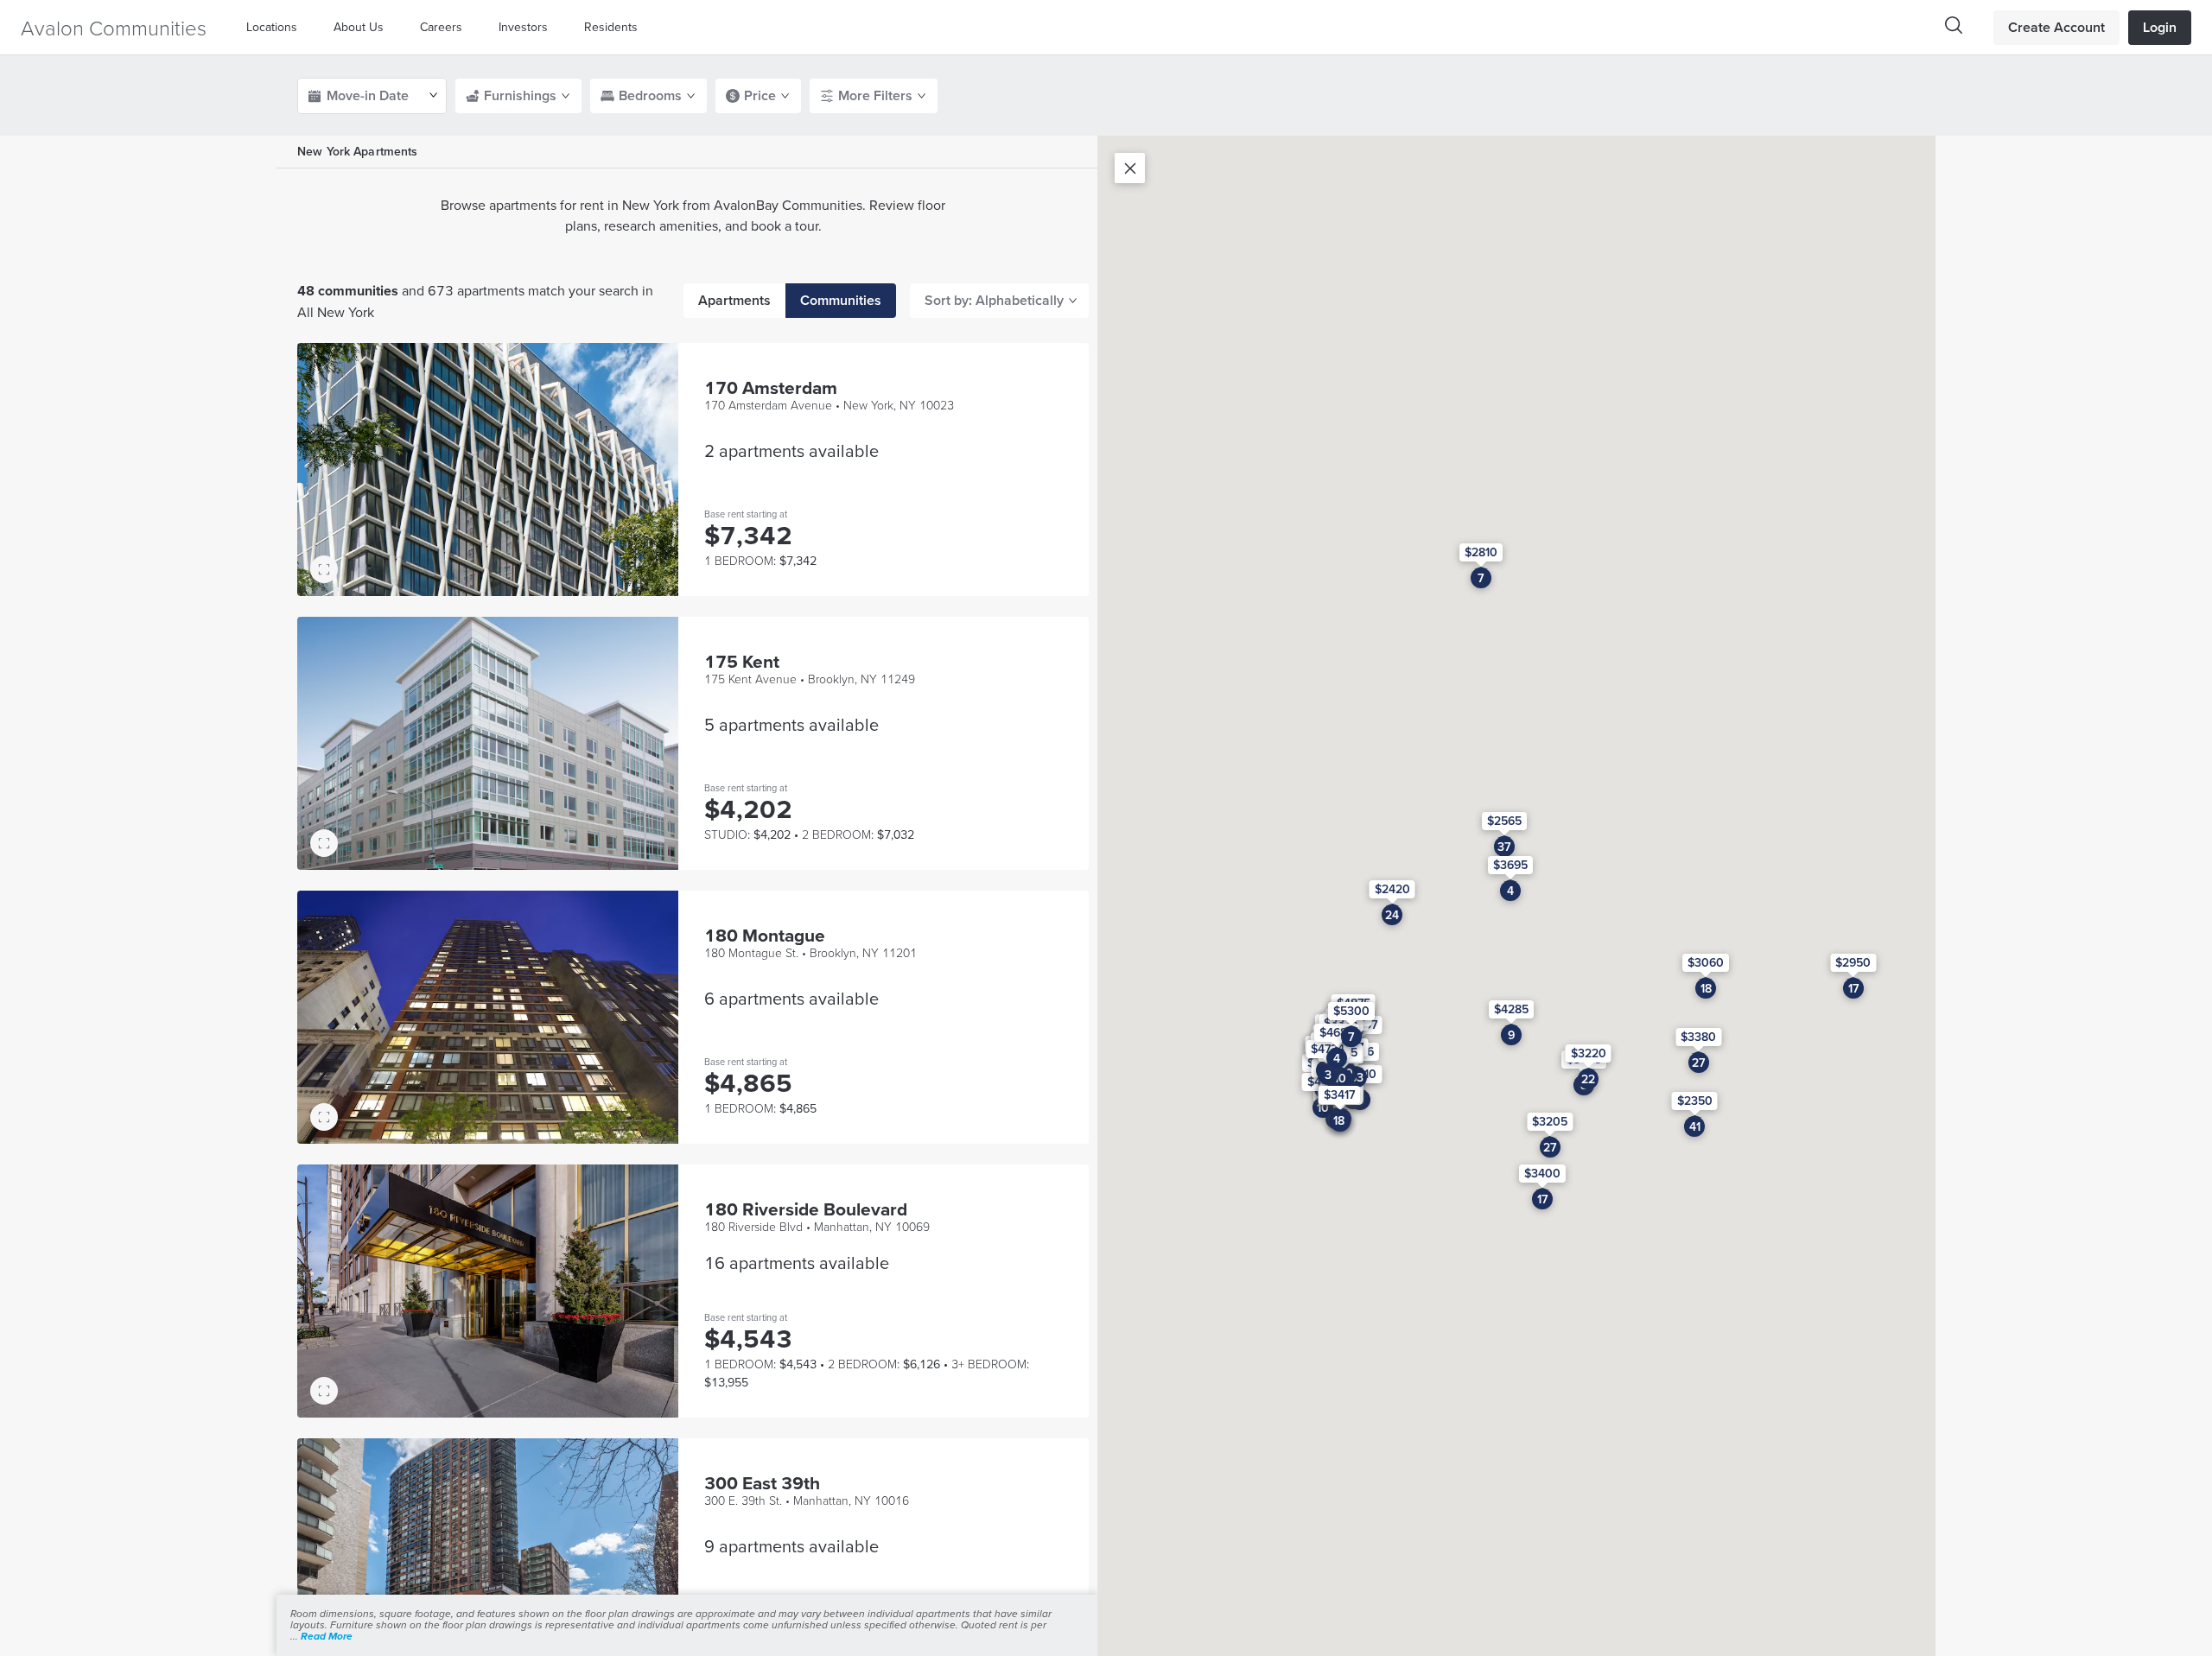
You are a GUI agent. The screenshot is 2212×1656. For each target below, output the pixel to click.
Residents (611, 27)
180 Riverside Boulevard (806, 1209)
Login (2160, 27)
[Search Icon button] (1954, 25)
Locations (272, 27)
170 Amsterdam (771, 387)
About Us (359, 27)
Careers (441, 27)
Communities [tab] (841, 300)
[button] (276, 27)
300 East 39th (762, 1483)
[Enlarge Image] (324, 569)
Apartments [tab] (734, 300)
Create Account (2056, 27)
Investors (523, 27)
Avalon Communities (114, 27)
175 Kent (742, 661)
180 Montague (765, 935)
